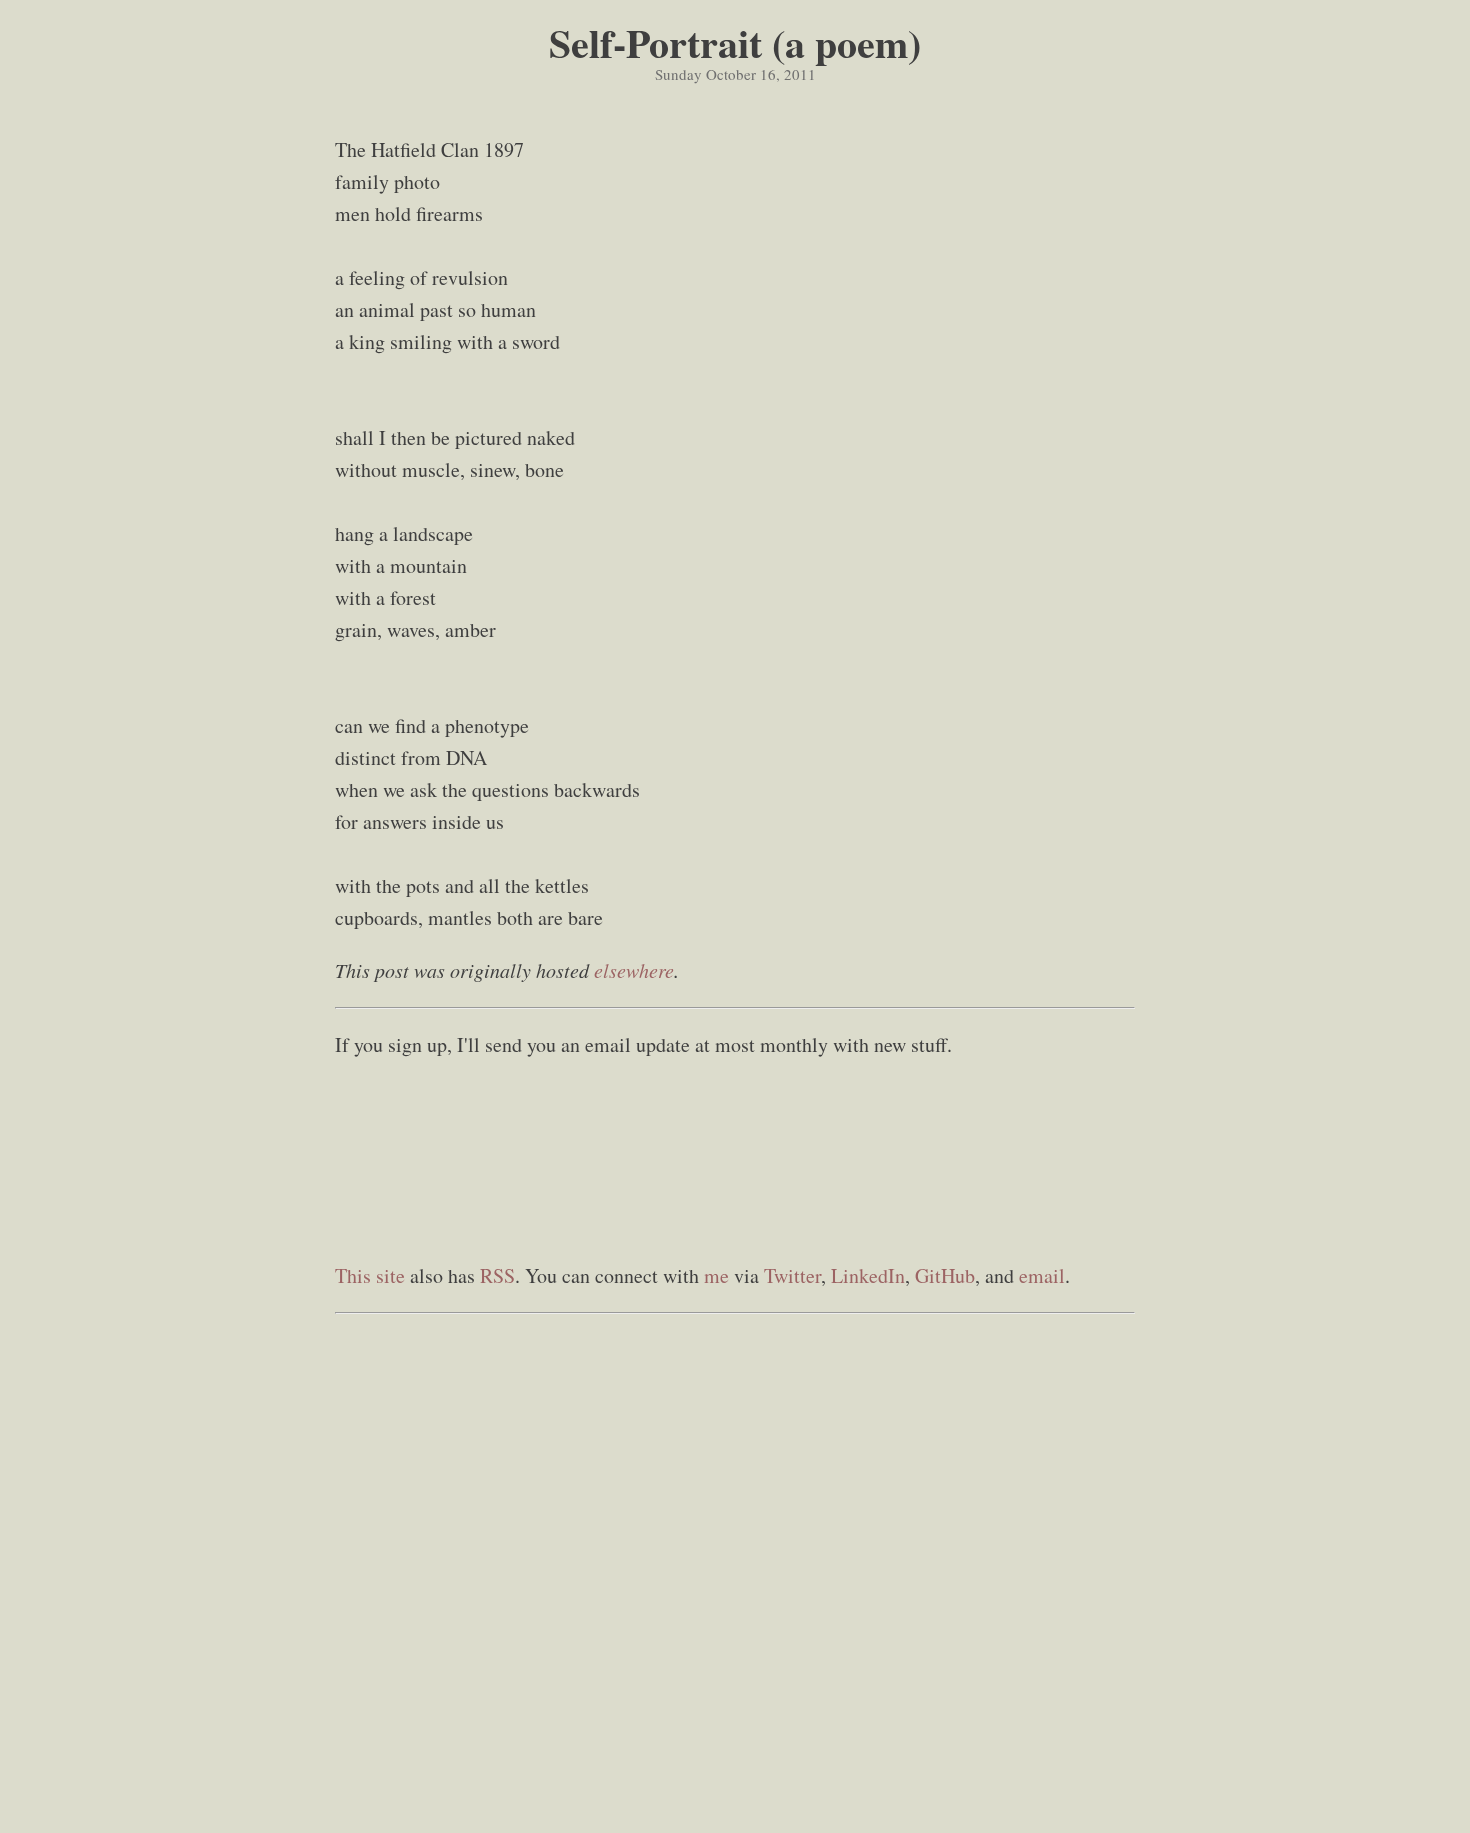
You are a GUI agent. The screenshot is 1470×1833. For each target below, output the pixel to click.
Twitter (792, 1275)
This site (370, 1275)
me (716, 1275)
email (1042, 1275)
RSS (497, 1275)
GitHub (945, 1275)
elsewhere (634, 970)
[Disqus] (735, 1574)
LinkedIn (868, 1275)
